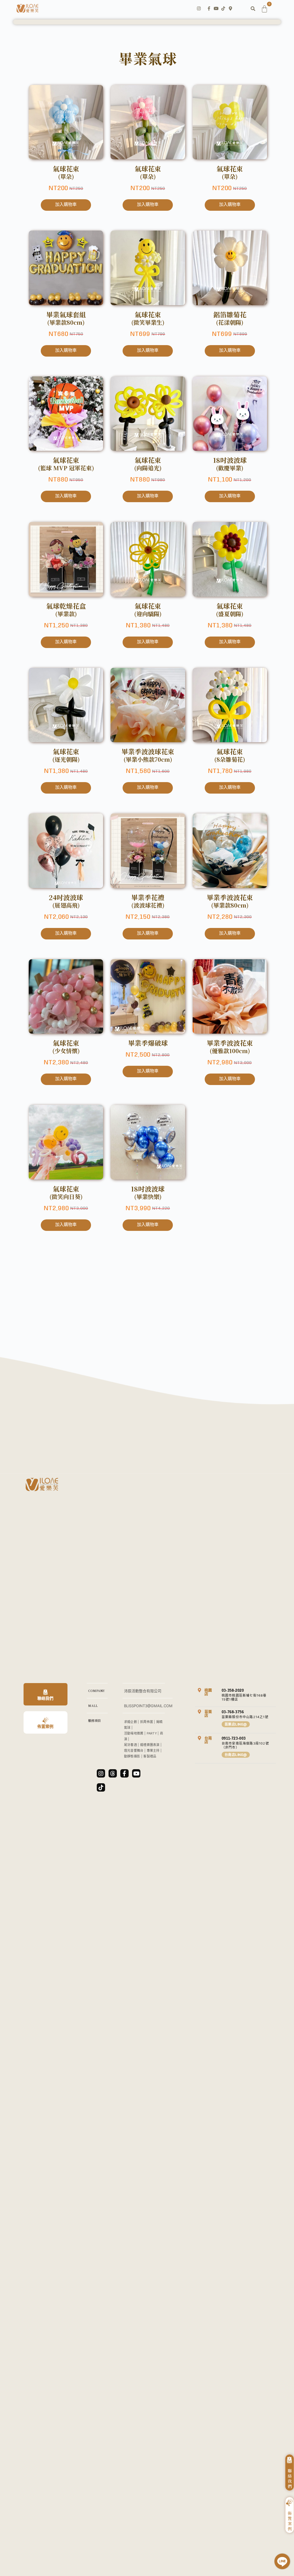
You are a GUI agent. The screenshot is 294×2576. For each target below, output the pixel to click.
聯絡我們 (45, 1698)
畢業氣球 (148, 58)
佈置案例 (45, 1726)
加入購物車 (66, 204)
